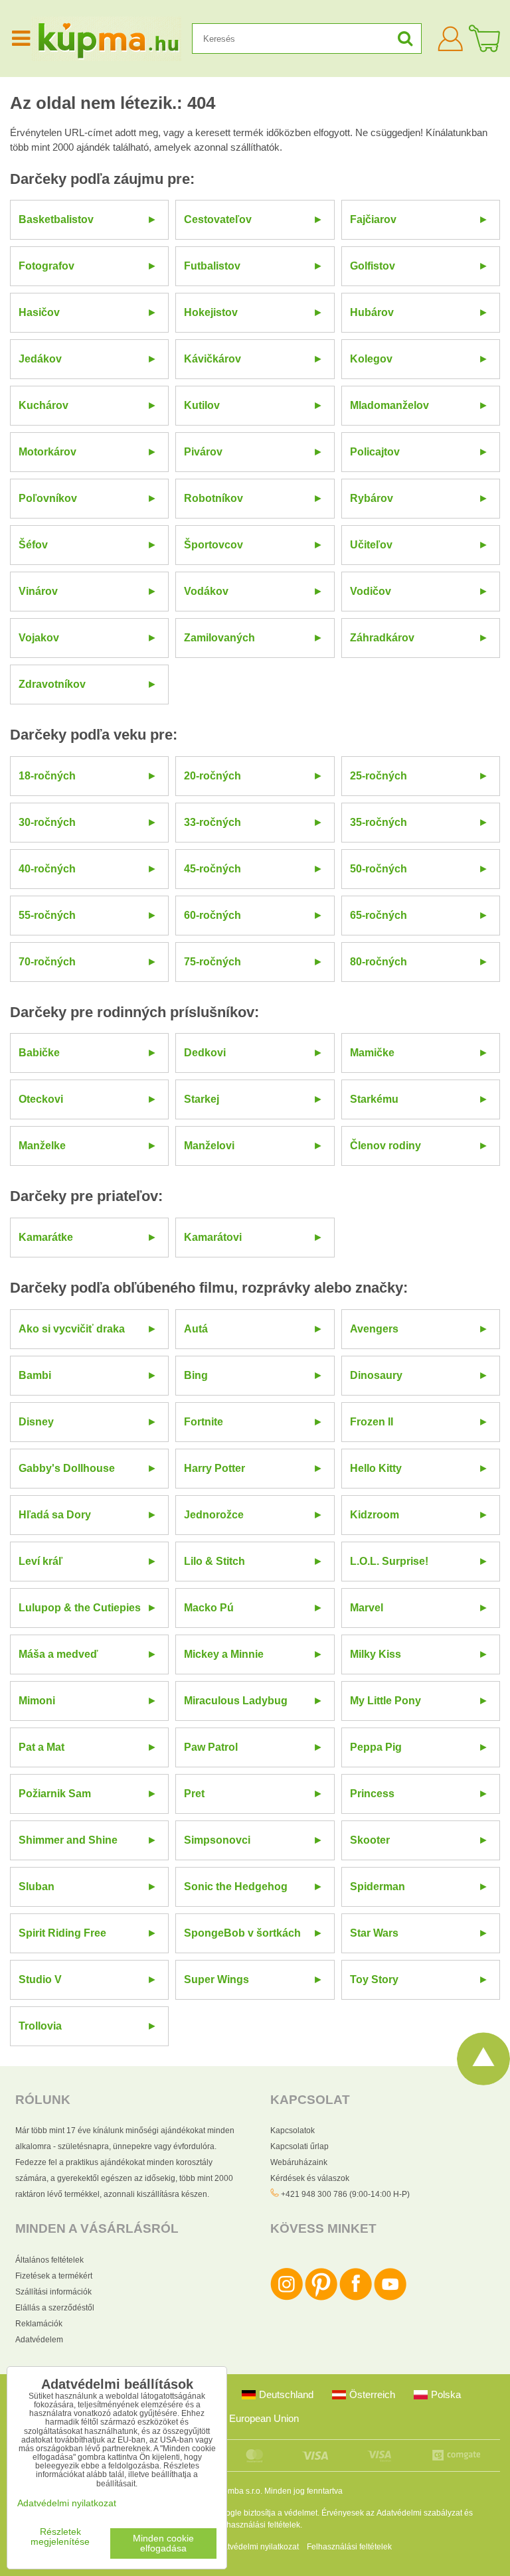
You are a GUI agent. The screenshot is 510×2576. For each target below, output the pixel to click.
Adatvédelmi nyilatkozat (256, 2547)
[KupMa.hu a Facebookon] (356, 2298)
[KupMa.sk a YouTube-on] (390, 2298)
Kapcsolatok (293, 2131)
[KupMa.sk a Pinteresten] (321, 2298)
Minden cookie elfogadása (163, 2543)
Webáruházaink (299, 2162)
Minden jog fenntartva (303, 2491)
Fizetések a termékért (54, 2276)
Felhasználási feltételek (258, 2525)
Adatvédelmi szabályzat (419, 2513)
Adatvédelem (39, 2340)
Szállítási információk (53, 2292)
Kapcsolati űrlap (299, 2146)
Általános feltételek (49, 2260)
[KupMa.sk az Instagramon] (287, 2298)
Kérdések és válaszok (310, 2178)
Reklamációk (39, 2324)
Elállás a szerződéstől (55, 2308)
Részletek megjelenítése (60, 2537)
